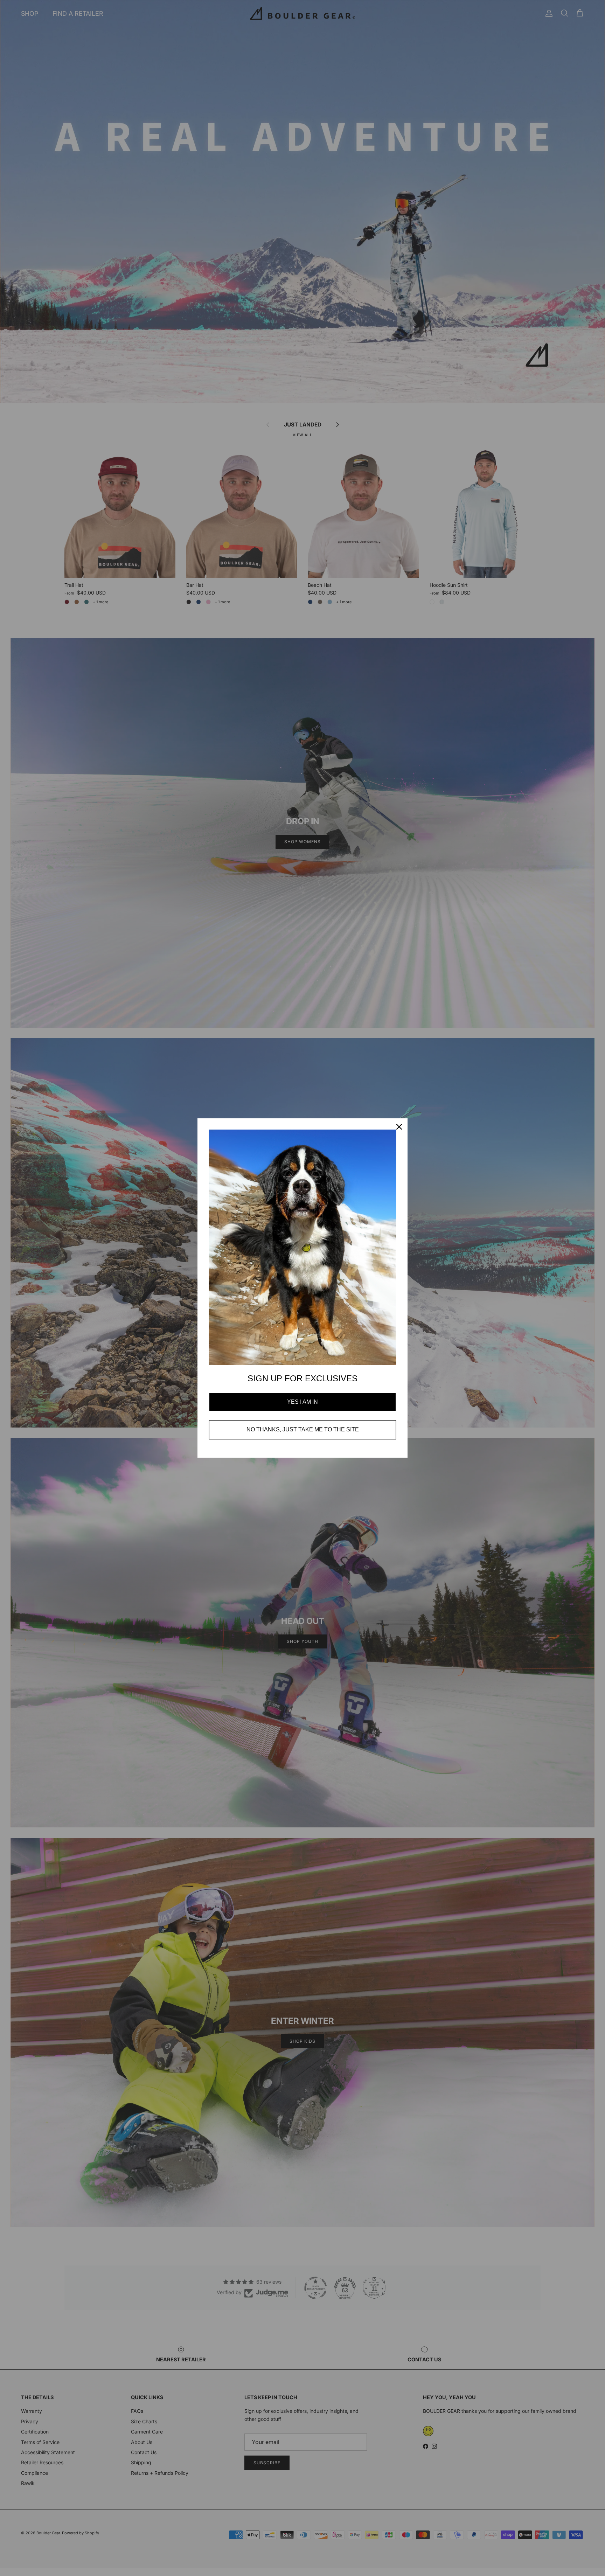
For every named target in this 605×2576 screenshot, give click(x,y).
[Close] (399, 1127)
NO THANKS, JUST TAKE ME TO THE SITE (303, 1429)
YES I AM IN (302, 1402)
